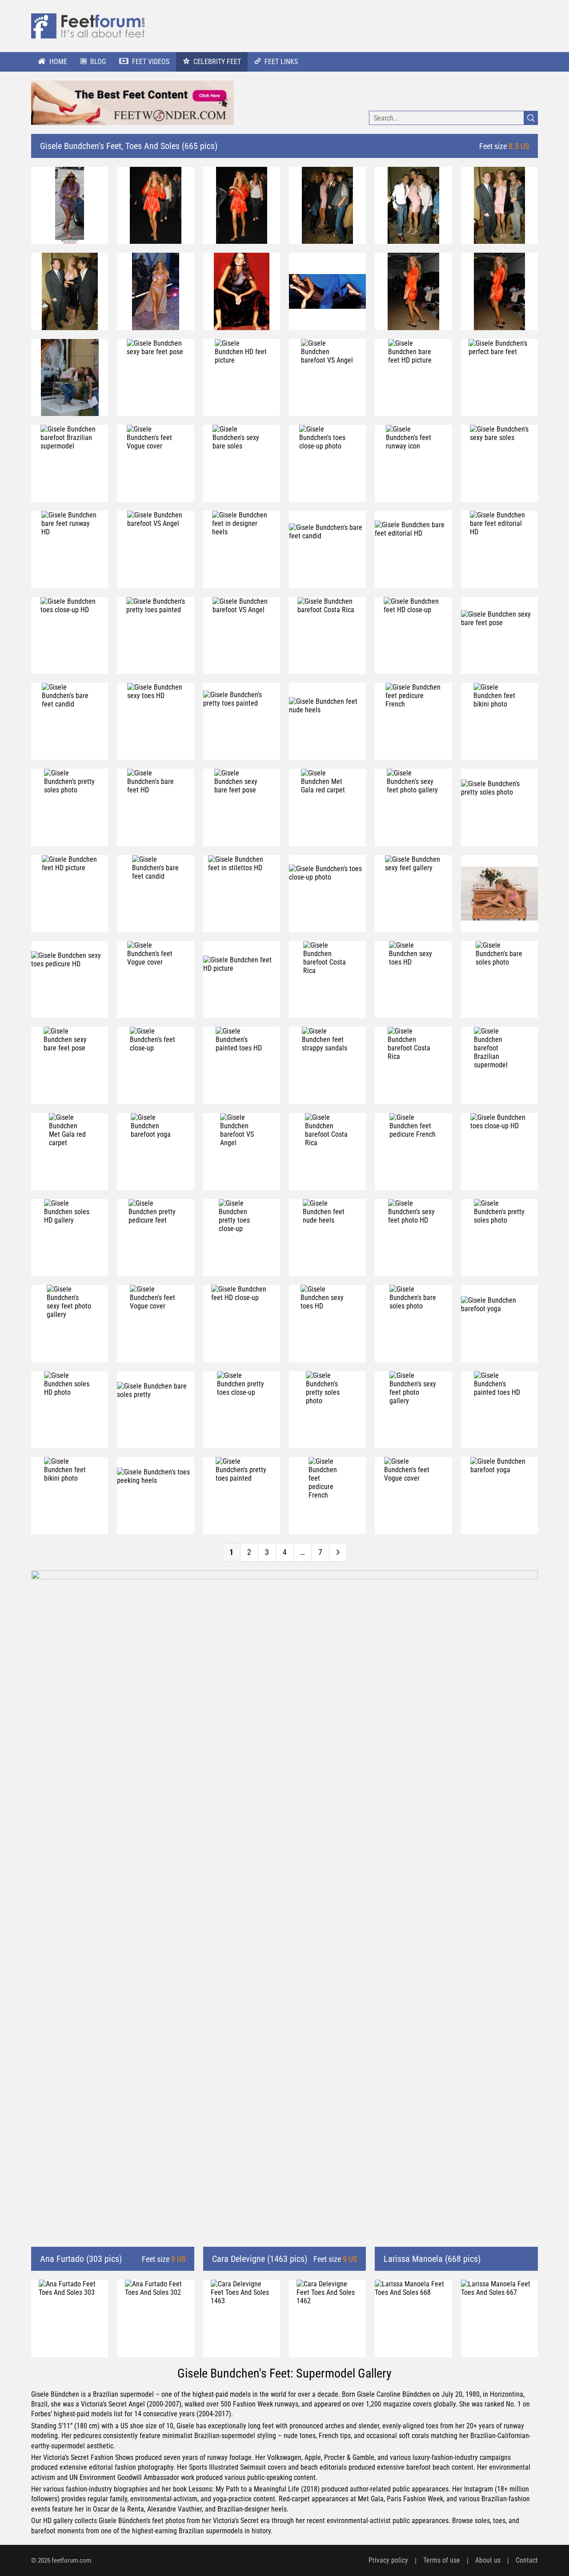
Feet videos (151, 62)
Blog (98, 62)
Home (58, 62)
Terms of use (442, 2560)
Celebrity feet (217, 62)
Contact (527, 2560)
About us (488, 2560)
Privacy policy (388, 2560)
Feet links (281, 62)
